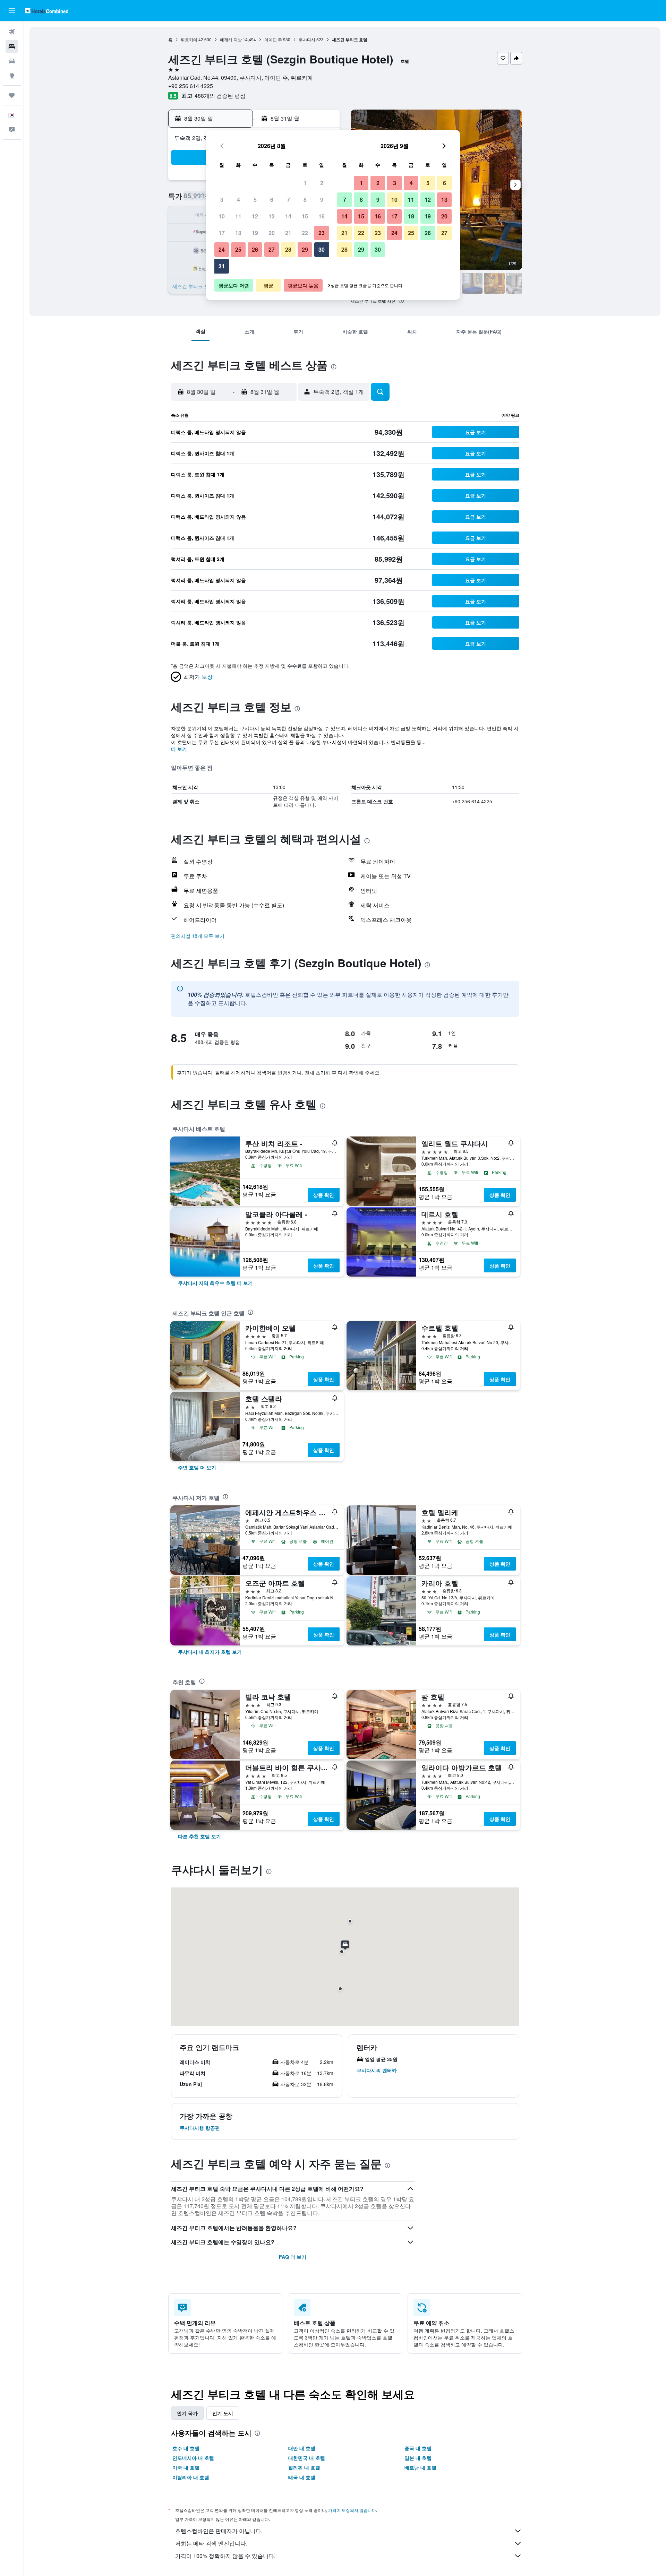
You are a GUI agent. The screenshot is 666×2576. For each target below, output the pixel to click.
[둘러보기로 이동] (12, 76)
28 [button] (288, 249)
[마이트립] (12, 95)
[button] (12, 11)
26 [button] (255, 249)
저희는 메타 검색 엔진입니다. (211, 2543)
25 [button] (238, 249)
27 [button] (272, 249)
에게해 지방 (231, 39)
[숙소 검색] (12, 46)
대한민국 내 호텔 (307, 2458)
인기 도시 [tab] (223, 2413)
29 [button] (305, 249)
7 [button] (288, 200)
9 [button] (322, 200)
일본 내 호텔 (418, 2458)
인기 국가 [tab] (187, 2413)
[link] (215, 1283)
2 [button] (322, 183)
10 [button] (222, 216)
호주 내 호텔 (186, 2448)
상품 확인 (324, 1195)
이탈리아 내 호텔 (191, 2477)
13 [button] (272, 216)
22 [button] (305, 233)
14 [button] (288, 216)
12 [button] (255, 216)
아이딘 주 (273, 39)
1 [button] (305, 183)
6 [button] (272, 200)
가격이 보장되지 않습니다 (352, 2510)
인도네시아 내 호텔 (193, 2458)
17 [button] (222, 233)
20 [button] (272, 233)
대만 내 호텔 (302, 2448)
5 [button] (255, 200)
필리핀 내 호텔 (304, 2467)
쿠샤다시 (307, 39)
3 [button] (222, 200)
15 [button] (305, 216)
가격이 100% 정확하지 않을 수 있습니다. (225, 2556)
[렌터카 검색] (12, 61)
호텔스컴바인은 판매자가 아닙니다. (219, 2531)
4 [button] (238, 200)
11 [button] (238, 216)
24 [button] (222, 249)
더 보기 (179, 749)
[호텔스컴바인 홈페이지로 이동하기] (47, 11)
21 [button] (288, 233)
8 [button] (305, 200)
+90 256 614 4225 (191, 86)
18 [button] (238, 233)
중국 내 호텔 (418, 2448)
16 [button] (322, 216)
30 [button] (322, 249)
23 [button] (322, 233)
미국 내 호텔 (186, 2467)
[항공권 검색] (12, 32)
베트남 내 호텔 (420, 2467)
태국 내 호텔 (302, 2477)
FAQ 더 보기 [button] (293, 2257)
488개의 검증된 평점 (220, 96)
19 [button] (255, 233)
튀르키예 (189, 39)
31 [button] (222, 266)
